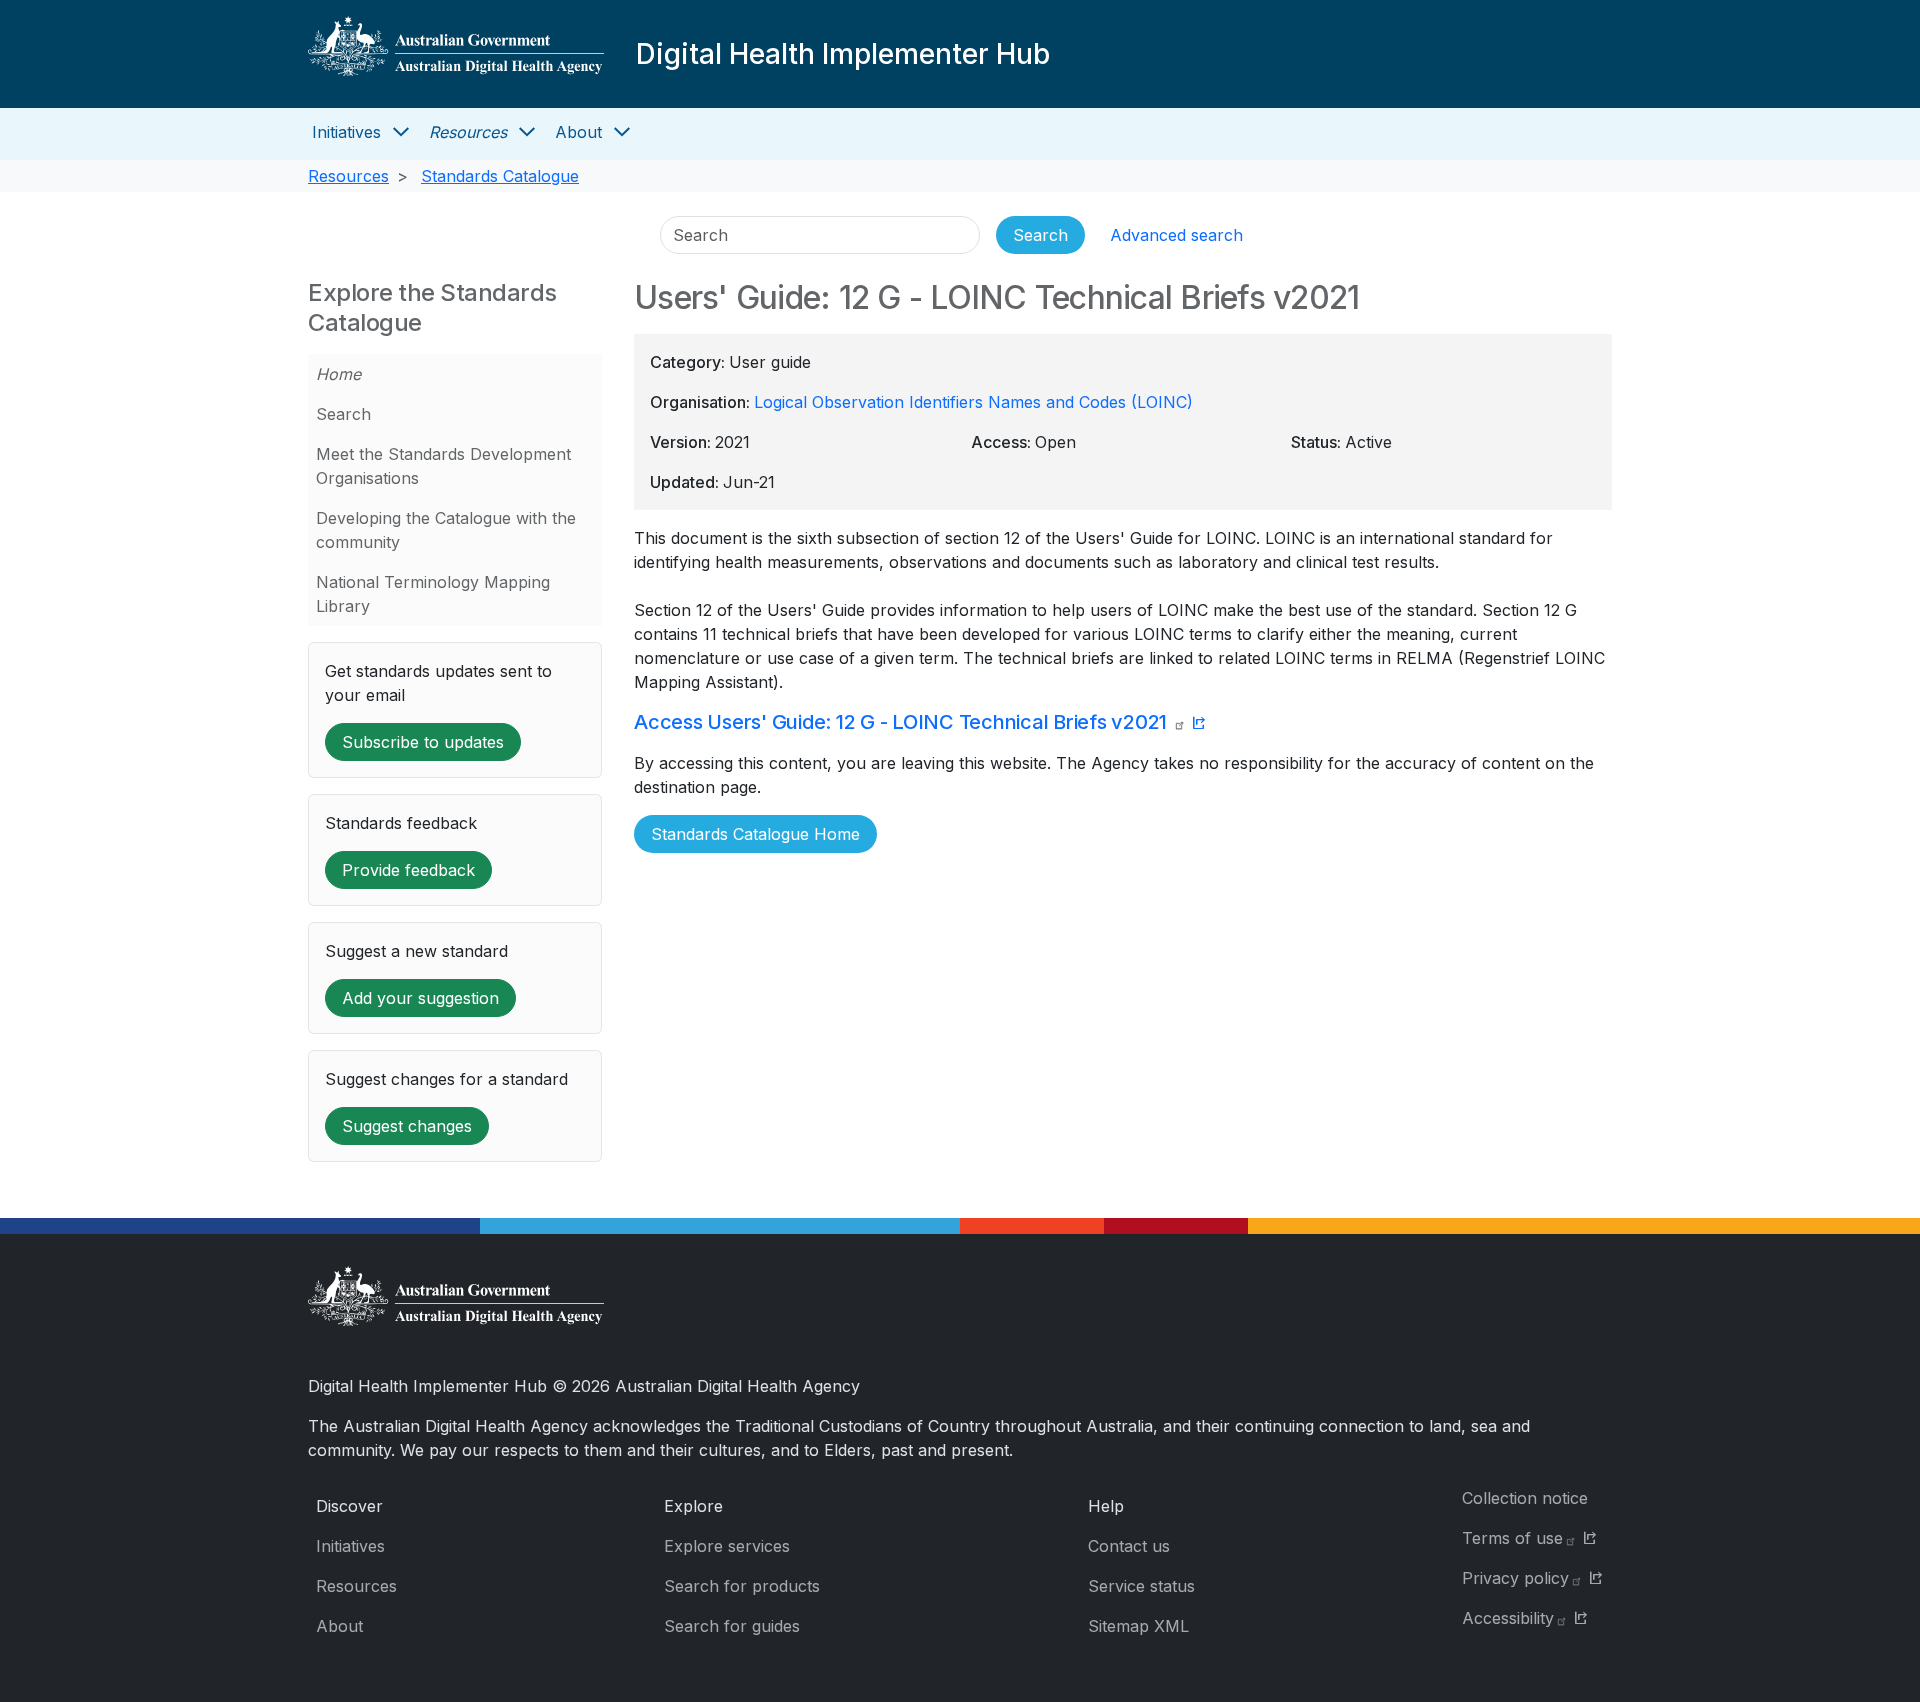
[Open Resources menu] (527, 132)
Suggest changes (407, 1126)
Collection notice (1525, 1498)
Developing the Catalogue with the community (446, 530)
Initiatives (346, 132)
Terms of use (1512, 1538)
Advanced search (1176, 235)
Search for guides (732, 1626)
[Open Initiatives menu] (401, 132)
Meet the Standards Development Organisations (443, 466)
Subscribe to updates (423, 742)
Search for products (742, 1586)
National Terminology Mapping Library (433, 594)
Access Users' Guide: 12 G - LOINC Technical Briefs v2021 (903, 722)
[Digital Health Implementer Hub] (456, 54)
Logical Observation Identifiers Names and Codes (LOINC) (973, 402)
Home (338, 374)
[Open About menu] (622, 132)
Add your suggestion (420, 998)
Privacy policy (1515, 1578)
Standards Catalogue (500, 176)
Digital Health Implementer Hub (843, 54)
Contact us (1129, 1546)
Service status (1141, 1586)
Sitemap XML (1138, 1626)
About (578, 132)
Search (343, 414)
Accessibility (1508, 1618)
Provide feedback (408, 870)
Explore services (727, 1546)
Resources (468, 132)
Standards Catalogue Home (755, 834)
